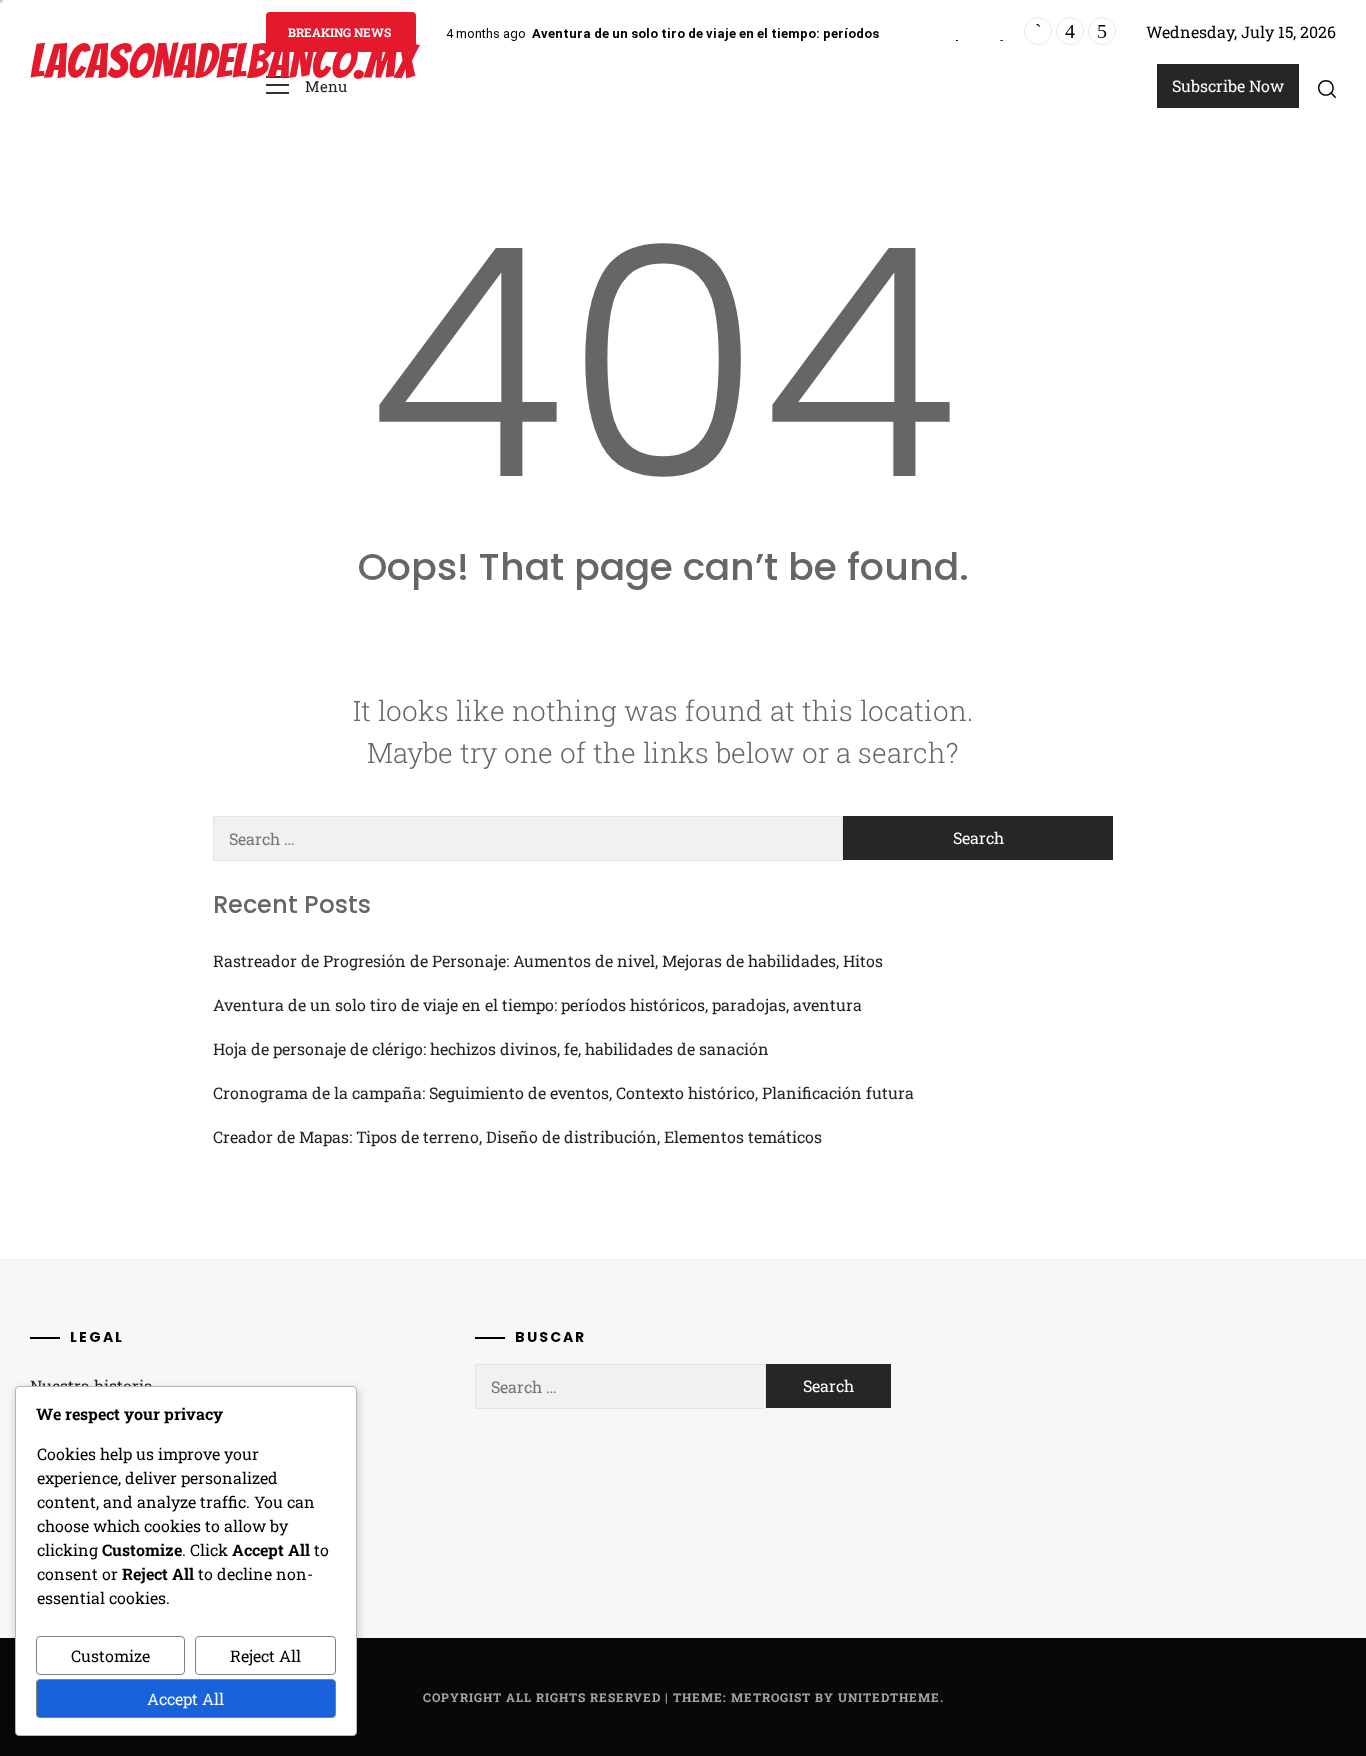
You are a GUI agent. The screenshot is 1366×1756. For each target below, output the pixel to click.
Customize (110, 1655)
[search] (1327, 88)
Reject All (265, 1655)
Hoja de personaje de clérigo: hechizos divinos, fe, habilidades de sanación (491, 1048)
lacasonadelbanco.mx (222, 61)
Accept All (185, 1698)
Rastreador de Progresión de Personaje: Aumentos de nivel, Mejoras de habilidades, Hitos (548, 960)
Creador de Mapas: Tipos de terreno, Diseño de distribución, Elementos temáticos (517, 1136)
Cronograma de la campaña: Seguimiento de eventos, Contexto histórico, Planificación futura (563, 1092)
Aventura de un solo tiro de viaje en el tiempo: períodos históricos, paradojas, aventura (808, 33)
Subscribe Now (1228, 85)
